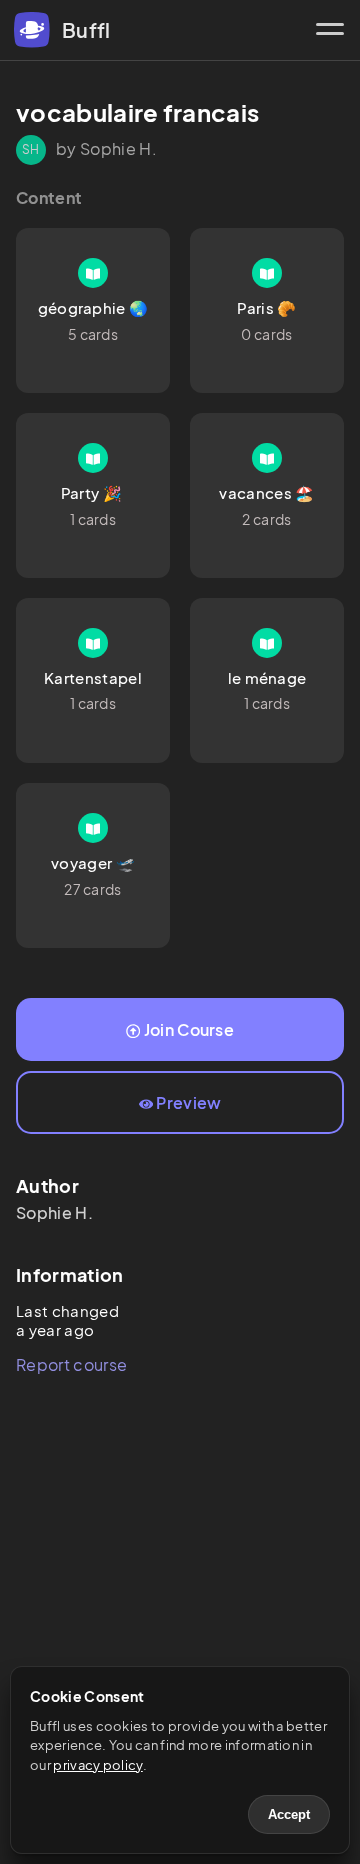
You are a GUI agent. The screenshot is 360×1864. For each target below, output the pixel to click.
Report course (71, 1364)
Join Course (189, 1029)
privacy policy (97, 1765)
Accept (289, 1814)
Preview (188, 1102)
